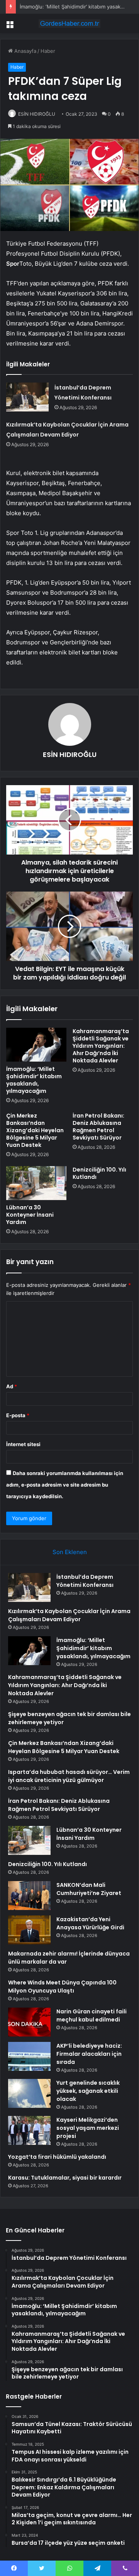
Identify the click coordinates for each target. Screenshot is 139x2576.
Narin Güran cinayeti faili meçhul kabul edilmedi (92, 2015)
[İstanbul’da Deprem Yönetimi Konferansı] (27, 397)
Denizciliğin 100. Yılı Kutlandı (99, 1173)
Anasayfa (25, 51)
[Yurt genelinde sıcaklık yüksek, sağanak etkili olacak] (29, 2093)
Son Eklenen (70, 1552)
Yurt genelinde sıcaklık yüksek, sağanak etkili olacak (88, 2091)
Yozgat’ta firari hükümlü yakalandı (57, 2157)
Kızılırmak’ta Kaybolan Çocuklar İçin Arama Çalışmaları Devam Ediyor (69, 1615)
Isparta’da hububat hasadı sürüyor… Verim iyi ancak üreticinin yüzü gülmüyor (69, 1776)
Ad (12, 1386)
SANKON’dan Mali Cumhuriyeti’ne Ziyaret (89, 1889)
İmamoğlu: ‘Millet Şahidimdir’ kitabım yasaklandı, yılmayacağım (34, 1080)
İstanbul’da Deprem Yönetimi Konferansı (85, 1581)
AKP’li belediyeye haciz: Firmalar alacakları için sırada (89, 2054)
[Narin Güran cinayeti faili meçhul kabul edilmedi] (29, 2022)
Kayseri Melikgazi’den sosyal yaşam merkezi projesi (88, 2128)
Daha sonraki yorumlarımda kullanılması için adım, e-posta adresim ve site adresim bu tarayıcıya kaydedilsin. (65, 1485)
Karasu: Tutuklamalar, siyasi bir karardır (65, 2178)
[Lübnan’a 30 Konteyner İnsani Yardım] (36, 1183)
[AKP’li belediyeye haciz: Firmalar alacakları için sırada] (29, 2056)
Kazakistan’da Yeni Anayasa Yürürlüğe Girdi (90, 1923)
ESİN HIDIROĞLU (37, 114)
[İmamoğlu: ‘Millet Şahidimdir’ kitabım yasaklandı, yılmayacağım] (36, 1045)
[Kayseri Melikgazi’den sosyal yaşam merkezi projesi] (29, 2130)
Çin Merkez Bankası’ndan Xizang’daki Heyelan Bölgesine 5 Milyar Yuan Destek (35, 1130)
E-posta (18, 1415)
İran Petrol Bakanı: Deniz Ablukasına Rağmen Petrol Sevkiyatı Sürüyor (98, 1127)
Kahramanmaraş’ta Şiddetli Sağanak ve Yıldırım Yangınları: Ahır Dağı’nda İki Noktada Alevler (101, 1046)
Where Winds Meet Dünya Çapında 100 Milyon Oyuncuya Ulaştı (62, 1987)
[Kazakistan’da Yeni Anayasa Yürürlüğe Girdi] (29, 1930)
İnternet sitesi (23, 1444)
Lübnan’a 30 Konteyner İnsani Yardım (30, 1215)
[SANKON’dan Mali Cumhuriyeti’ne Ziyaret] (29, 1896)
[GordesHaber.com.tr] (69, 24)
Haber (48, 51)
